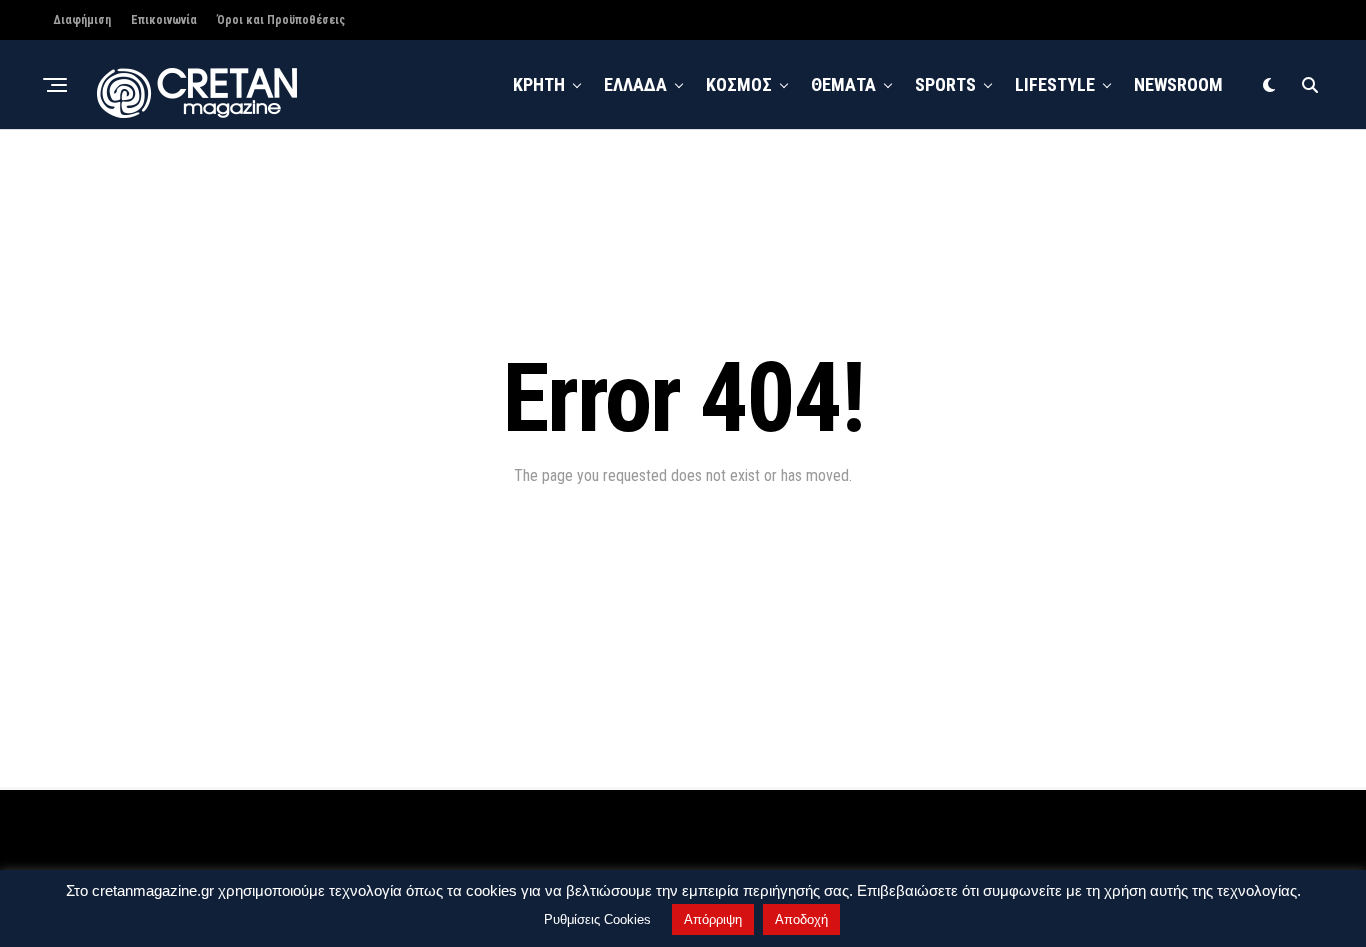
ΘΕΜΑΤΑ (843, 84)
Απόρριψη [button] (713, 919)
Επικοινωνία (164, 20)
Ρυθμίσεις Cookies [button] (597, 919)
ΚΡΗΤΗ (539, 84)
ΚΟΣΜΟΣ (739, 84)
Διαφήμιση (82, 20)
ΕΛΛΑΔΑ (635, 84)
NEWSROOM (1178, 84)
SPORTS (945, 84)
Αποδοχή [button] (801, 919)
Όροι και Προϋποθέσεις (281, 20)
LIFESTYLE (1055, 84)
